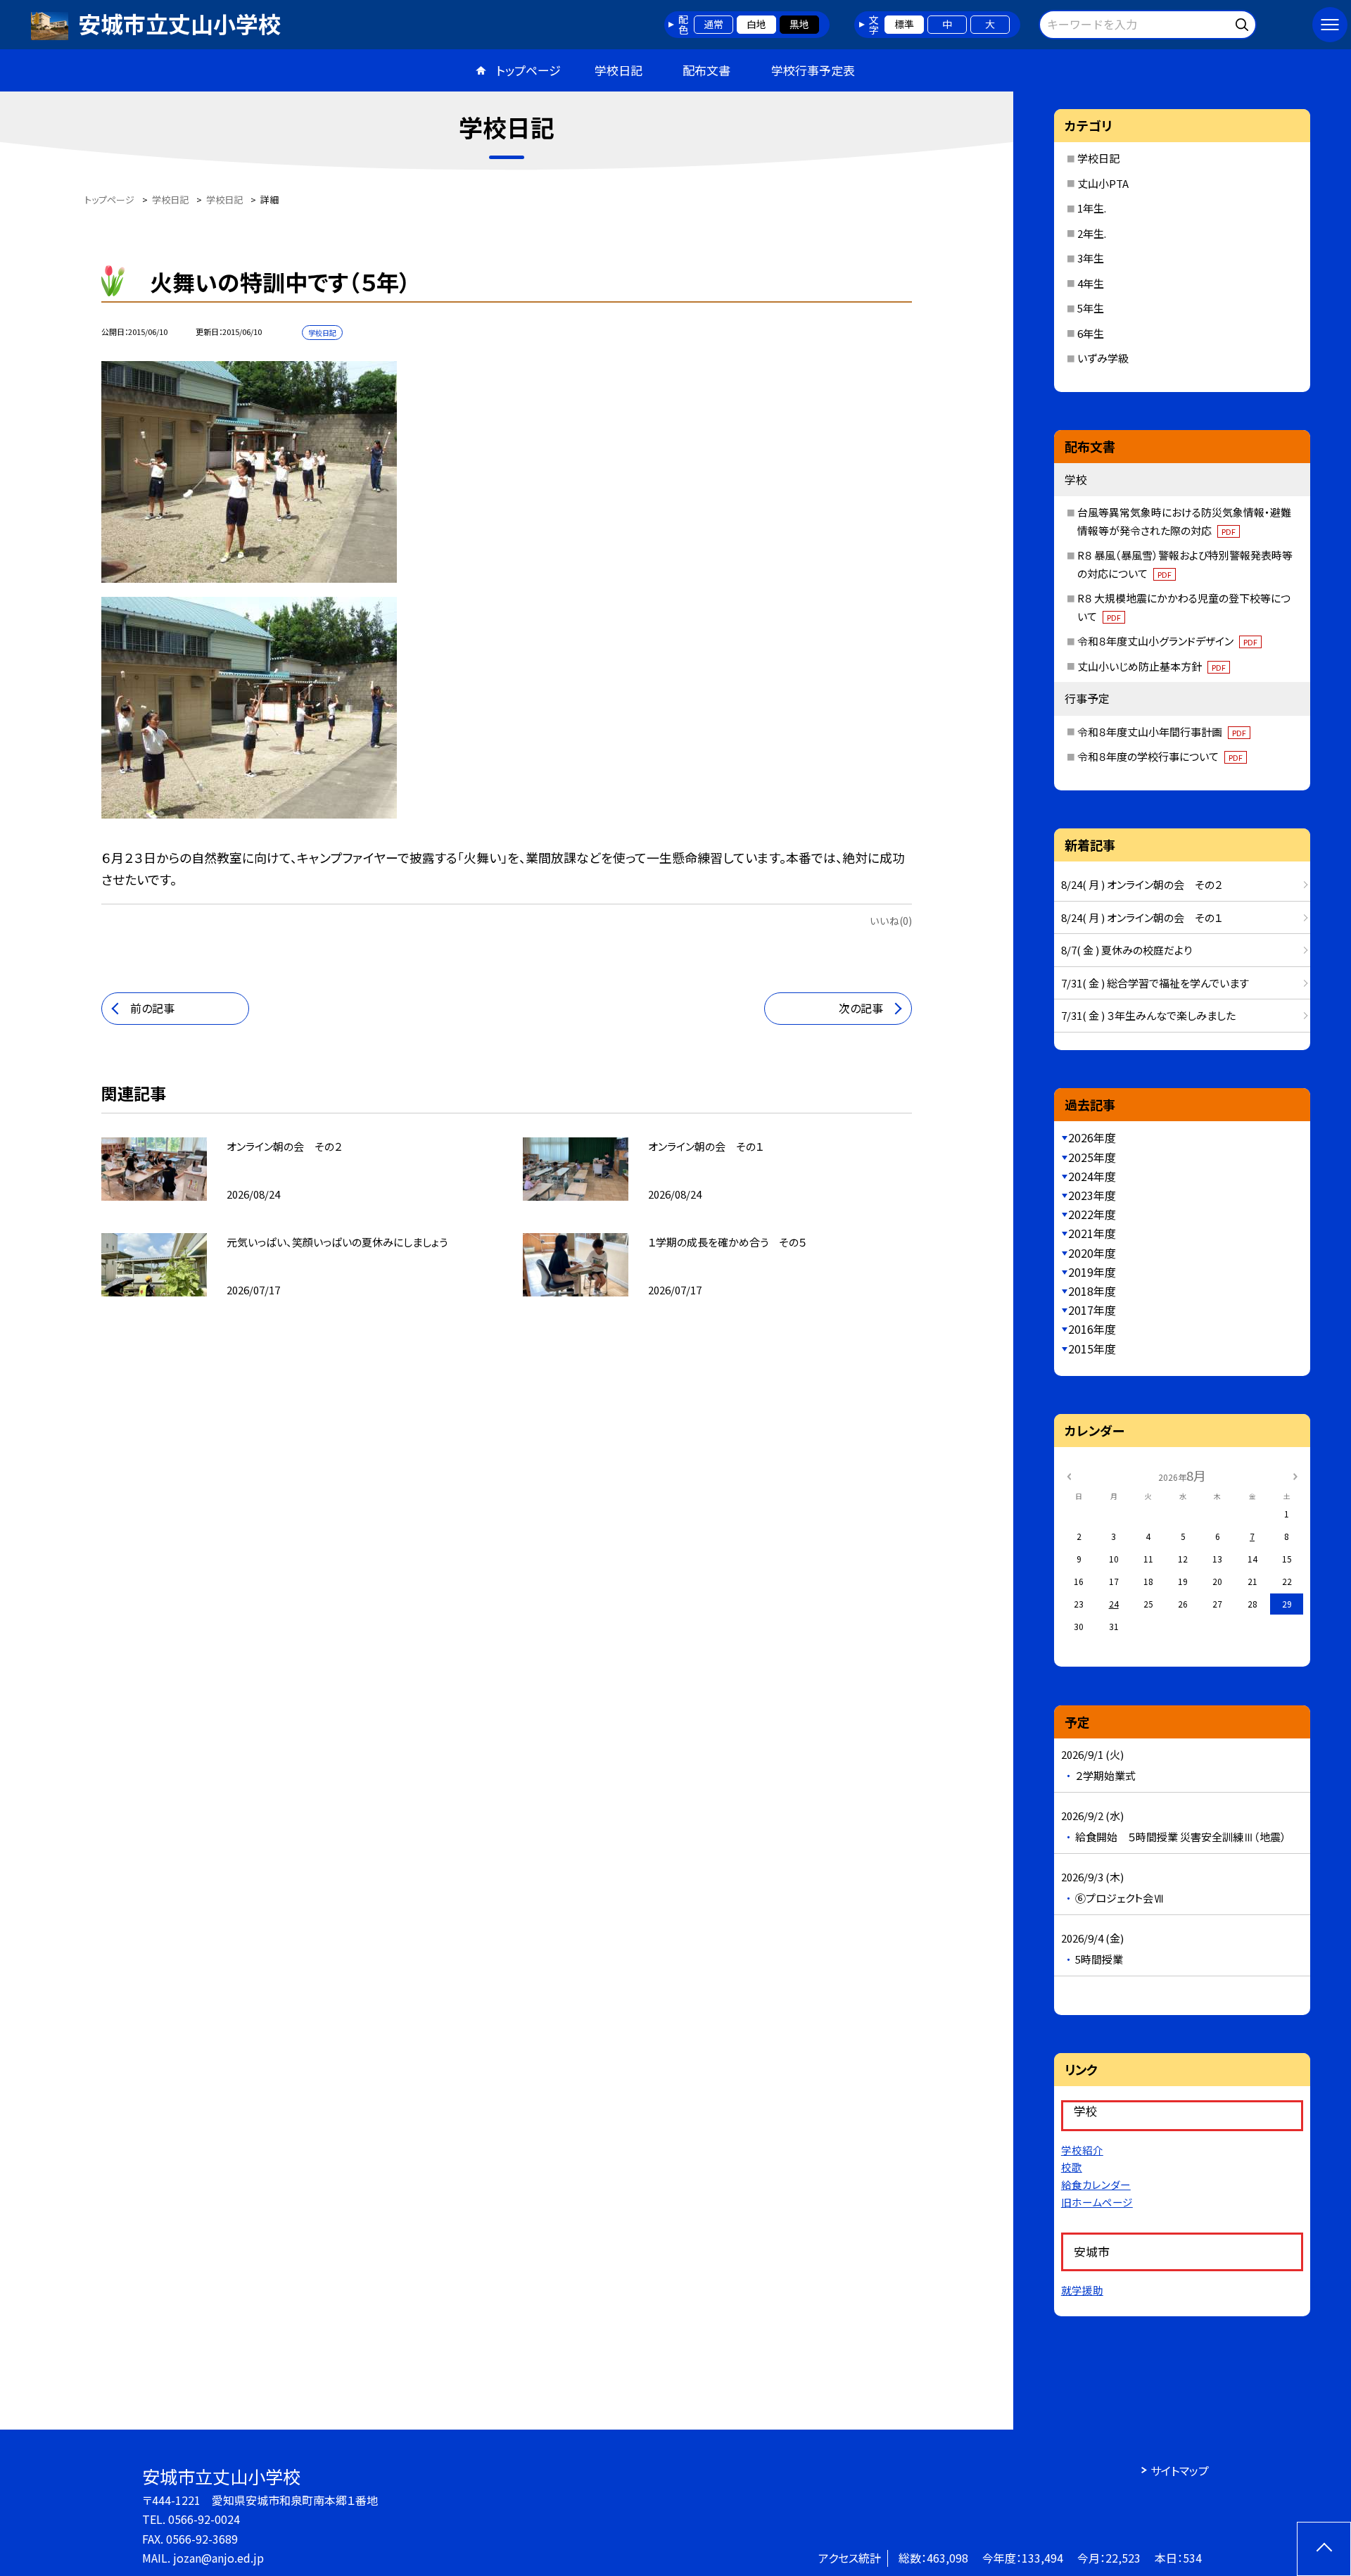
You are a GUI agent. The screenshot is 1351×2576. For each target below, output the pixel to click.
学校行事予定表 (813, 70)
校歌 (1072, 2167)
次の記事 (861, 1008)
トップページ (528, 70)
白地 (756, 24)
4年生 (1091, 283)
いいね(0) (891, 921)
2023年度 (1092, 1195)
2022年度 (1092, 1214)
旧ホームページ (1097, 2202)
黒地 (799, 24)
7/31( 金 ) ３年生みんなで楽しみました (1148, 1015)
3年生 (1091, 258)
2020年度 (1092, 1253)
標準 (904, 24)
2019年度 (1092, 1272)
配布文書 (706, 70)
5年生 (1091, 308)
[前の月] (1069, 1475)
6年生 (1091, 333)
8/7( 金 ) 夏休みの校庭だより (1127, 950)
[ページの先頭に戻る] (1324, 2549)
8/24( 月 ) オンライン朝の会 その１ (1142, 917)
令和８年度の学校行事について (1160, 756)
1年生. (1092, 208)
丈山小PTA (1103, 183)
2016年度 (1092, 1329)
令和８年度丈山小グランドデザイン (1167, 641)
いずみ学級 (1103, 358)
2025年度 (1092, 1157)
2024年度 (1092, 1176)
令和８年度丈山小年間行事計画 (1162, 732)
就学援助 (1082, 2290)
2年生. (1092, 233)
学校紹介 (1082, 2150)
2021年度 (1092, 1233)
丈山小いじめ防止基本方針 (1152, 666)
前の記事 (152, 1008)
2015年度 (1092, 1349)
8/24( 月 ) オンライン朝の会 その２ (1142, 884)
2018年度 (1092, 1291)
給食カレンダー (1096, 2184)
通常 (713, 24)
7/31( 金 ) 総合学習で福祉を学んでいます (1155, 983)
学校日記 (619, 70)
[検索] (1244, 22)
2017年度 (1092, 1310)
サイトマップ (1180, 2470)
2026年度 (1092, 1137)
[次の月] (1295, 1475)
